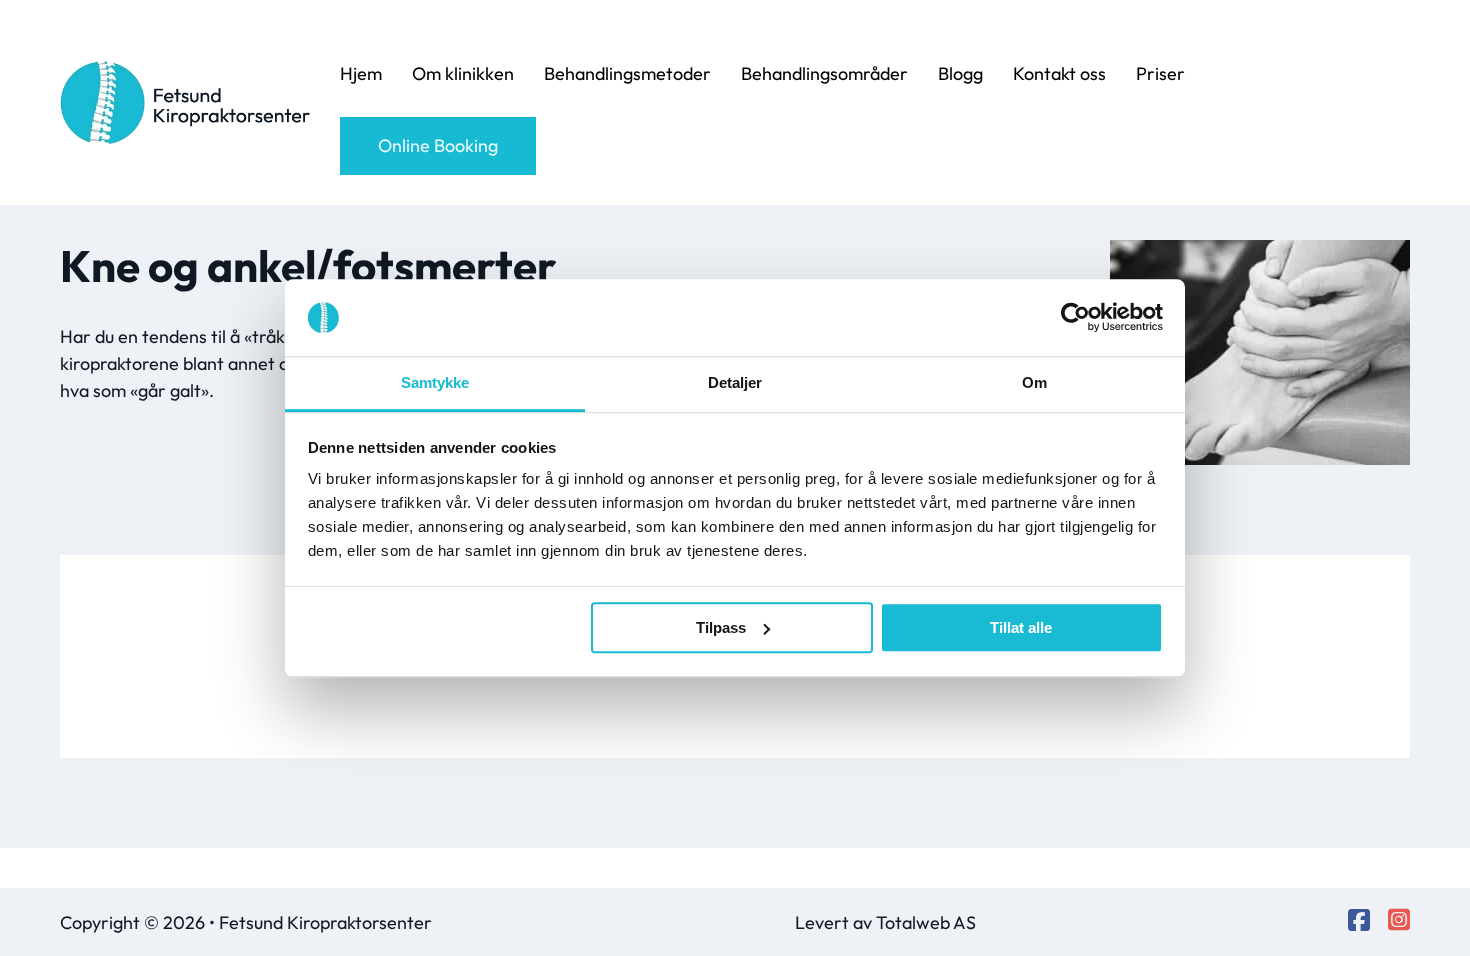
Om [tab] (1034, 382)
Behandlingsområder (824, 73)
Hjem (361, 73)
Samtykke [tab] (435, 382)
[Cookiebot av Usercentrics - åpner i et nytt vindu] (1075, 318)
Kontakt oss (1059, 73)
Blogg (960, 73)
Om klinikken (463, 73)
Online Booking (438, 145)
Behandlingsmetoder (627, 73)
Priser (1160, 73)
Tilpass (721, 627)
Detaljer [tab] (735, 382)
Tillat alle (1021, 627)
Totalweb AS (926, 922)
